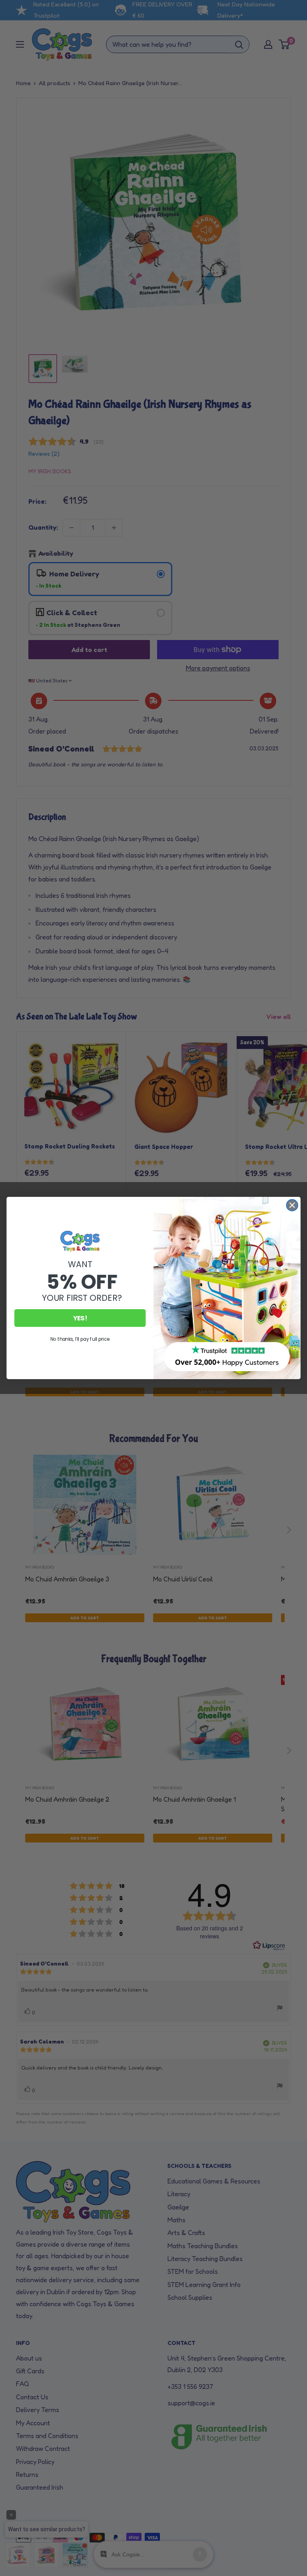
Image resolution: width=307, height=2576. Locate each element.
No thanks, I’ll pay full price (80, 1339)
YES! (80, 1318)
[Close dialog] (292, 1205)
